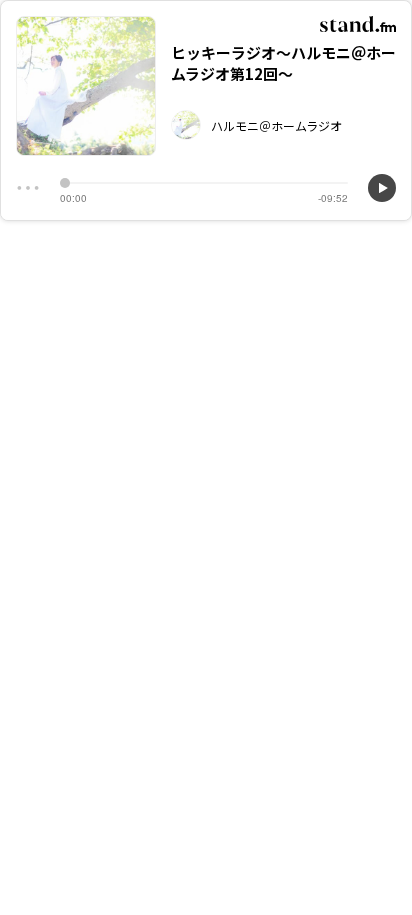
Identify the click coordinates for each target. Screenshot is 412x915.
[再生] (382, 188)
